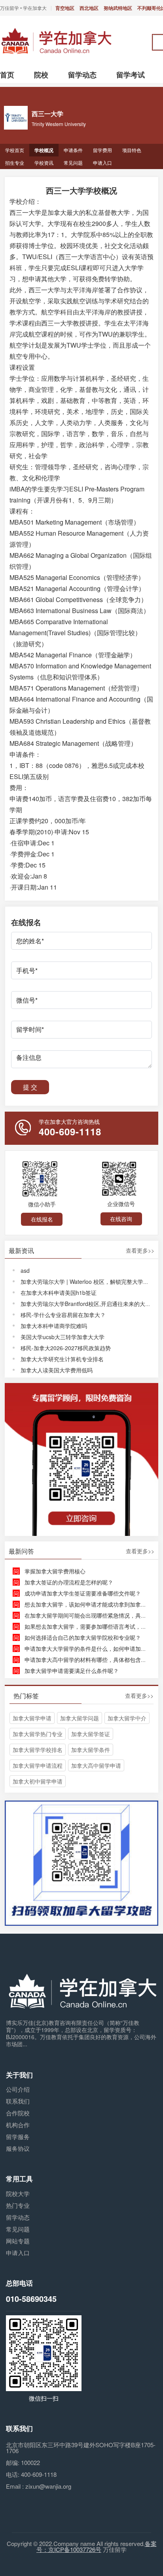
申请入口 (102, 163)
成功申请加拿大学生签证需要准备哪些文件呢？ (83, 1593)
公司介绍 (18, 2089)
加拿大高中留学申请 (96, 1765)
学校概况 (44, 150)
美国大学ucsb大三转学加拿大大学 (63, 1337)
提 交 (30, 1087)
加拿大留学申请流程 (38, 1765)
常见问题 (73, 163)
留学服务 (18, 2137)
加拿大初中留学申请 (38, 1781)
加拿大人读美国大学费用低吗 (57, 1370)
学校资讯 (44, 163)
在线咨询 (121, 1219)
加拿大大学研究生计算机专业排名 (62, 1359)
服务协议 (18, 2148)
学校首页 (15, 150)
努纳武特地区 (118, 8)
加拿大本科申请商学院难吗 (54, 1326)
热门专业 (18, 2205)
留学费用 (102, 150)
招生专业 (15, 163)
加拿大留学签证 (91, 1734)
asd (25, 1270)
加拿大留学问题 (80, 1718)
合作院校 (18, 2113)
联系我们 (18, 2101)
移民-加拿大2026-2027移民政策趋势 (66, 1348)
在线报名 (42, 1219)
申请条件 (73, 150)
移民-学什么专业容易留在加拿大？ (63, 1315)
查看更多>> (140, 1251)
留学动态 (18, 2217)
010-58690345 (31, 2298)
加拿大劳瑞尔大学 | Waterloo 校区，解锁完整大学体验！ (90, 1281)
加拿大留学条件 (91, 1750)
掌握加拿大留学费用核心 (55, 1571)
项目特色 (132, 150)
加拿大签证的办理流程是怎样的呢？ (69, 1582)
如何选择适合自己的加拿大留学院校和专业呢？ (83, 1637)
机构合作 (18, 2125)
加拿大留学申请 (32, 1718)
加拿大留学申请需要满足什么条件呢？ (72, 1671)
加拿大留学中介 (127, 1718)
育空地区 (65, 8)
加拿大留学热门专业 (38, 1734)
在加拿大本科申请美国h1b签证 (59, 1293)
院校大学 (18, 2193)
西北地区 (89, 8)
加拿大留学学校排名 (38, 1750)
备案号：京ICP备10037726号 (97, 2546)
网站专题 (18, 2241)
